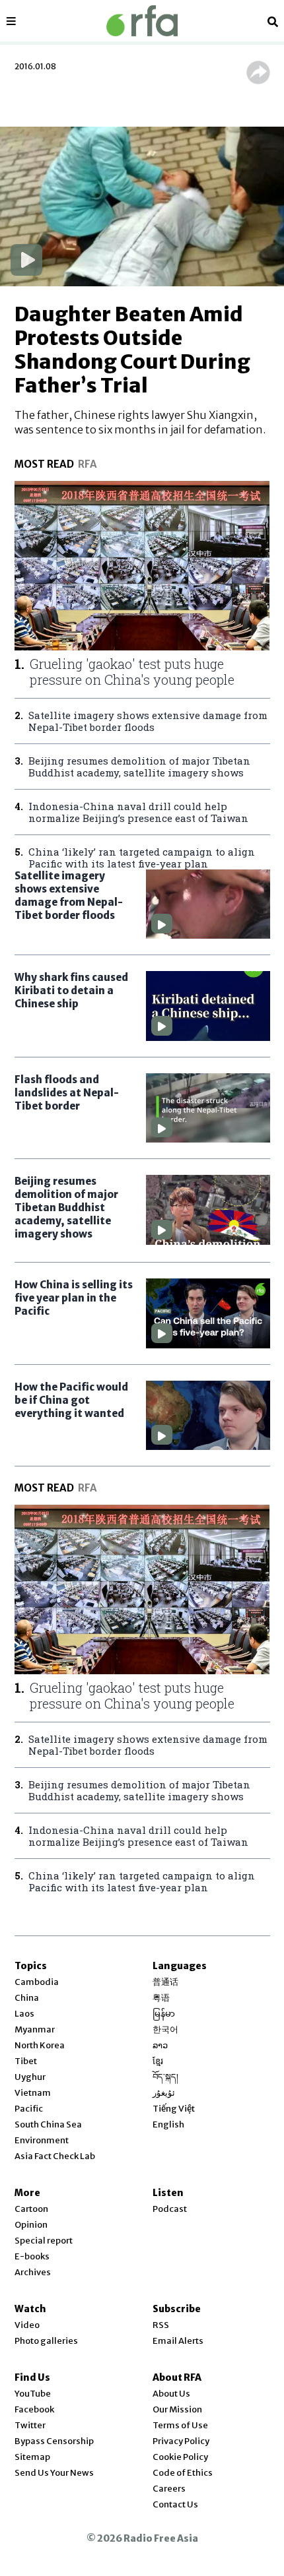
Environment (42, 2140)
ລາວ (160, 2045)
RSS (161, 2325)
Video (27, 2325)
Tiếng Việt (174, 2109)
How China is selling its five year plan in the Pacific (74, 1298)
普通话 (165, 1982)
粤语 (161, 1998)
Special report (44, 2241)
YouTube (33, 2394)
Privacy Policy (181, 2441)
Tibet (26, 2061)
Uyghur (30, 2077)
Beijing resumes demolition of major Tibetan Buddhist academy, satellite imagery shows (66, 1208)
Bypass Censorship (54, 2441)
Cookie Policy (180, 2457)
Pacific (29, 2109)
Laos (24, 2014)
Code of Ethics (183, 2473)
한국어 (165, 2029)
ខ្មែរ (158, 2061)
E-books (32, 2256)
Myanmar (35, 2029)
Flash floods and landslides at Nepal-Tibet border (67, 1093)
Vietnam (33, 2093)
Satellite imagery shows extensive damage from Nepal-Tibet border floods (69, 895)
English (168, 2124)
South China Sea (48, 2124)
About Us (171, 2394)
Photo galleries (46, 2341)
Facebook (34, 2409)
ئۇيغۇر (164, 2093)
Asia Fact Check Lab (55, 2156)
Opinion (31, 2225)
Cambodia (37, 1982)
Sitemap (32, 2457)
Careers (169, 2489)
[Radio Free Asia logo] (142, 21)
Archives (33, 2272)
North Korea (40, 2045)
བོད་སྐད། (165, 2077)
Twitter (30, 2425)
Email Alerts (178, 2341)
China (27, 1998)
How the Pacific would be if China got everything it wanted (71, 1400)
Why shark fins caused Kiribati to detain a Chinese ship (71, 990)
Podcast (170, 2209)
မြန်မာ (164, 2014)
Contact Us (175, 2504)
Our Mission (177, 2409)
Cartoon (31, 2209)
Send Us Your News (54, 2473)
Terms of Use (180, 2425)
